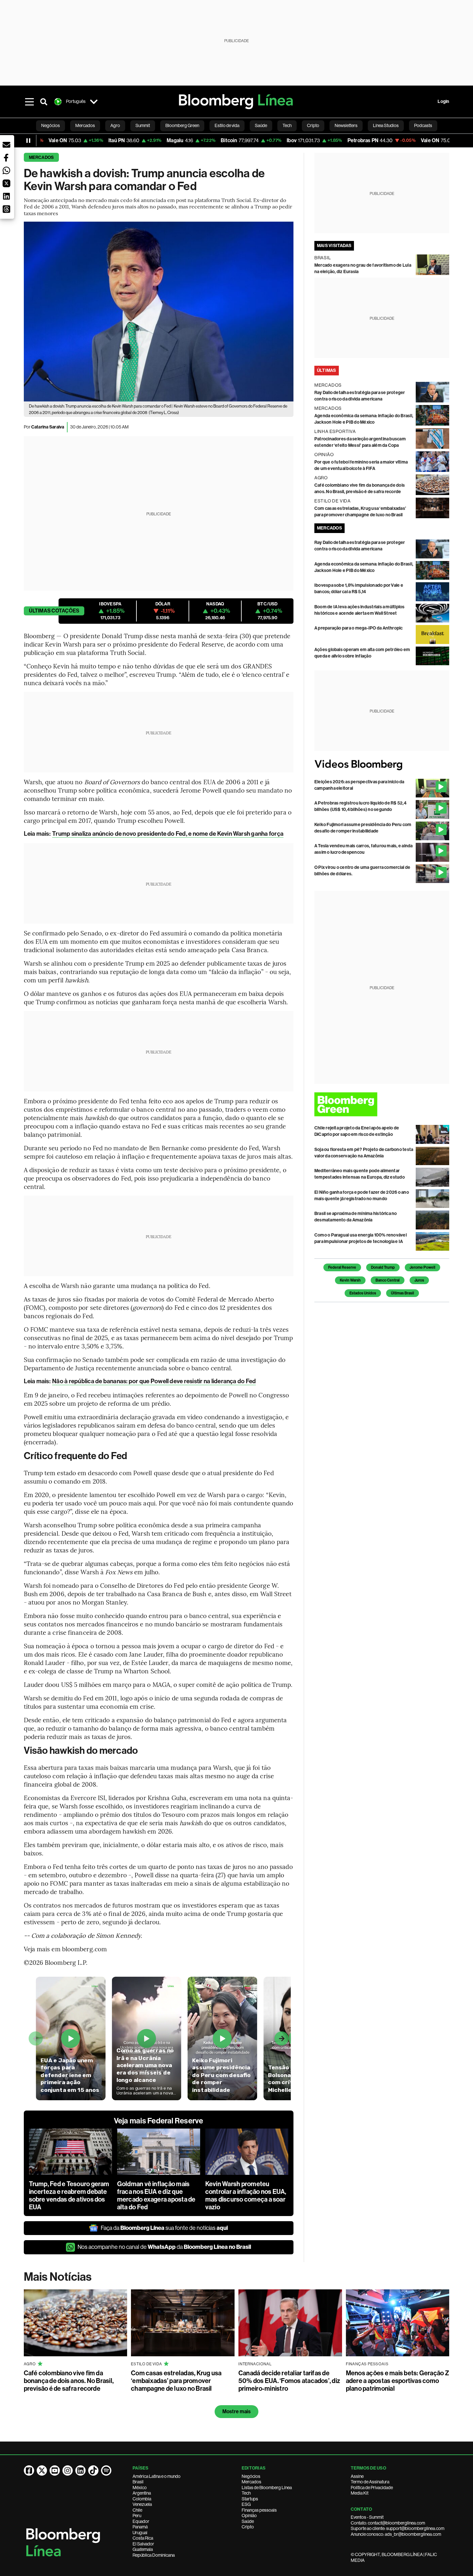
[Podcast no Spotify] (106, 2470)
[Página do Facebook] (29, 2470)
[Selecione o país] (94, 102)
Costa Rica (143, 2538)
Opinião (249, 2516)
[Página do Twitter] (42, 2470)
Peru (137, 2516)
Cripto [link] (313, 125)
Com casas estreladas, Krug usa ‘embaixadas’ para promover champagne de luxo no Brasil (176, 2381)
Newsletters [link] (346, 125)
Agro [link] (115, 125)
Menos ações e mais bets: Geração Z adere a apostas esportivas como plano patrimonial (398, 2381)
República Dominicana (154, 2555)
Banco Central (388, 1280)
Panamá (140, 2527)
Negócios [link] (51, 125)
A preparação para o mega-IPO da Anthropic (359, 628)
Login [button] (443, 101)
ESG (246, 2504)
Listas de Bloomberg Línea (267, 2488)
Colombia (142, 2499)
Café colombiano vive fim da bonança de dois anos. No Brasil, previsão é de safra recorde (69, 2381)
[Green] (382, 1104)
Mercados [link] (85, 125)
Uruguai (140, 2533)
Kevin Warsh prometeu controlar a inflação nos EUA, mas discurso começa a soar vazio (246, 2195)
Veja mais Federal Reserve (159, 2121)
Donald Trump (383, 1267)
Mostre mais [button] (237, 2411)
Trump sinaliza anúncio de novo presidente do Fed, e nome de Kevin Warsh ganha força (168, 834)
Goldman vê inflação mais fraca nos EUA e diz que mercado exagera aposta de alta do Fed (156, 2195)
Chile (137, 2510)
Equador (141, 2521)
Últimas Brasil (403, 1293)
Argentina (142, 2493)
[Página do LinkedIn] (80, 2470)
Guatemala (143, 2549)
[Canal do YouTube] (55, 2470)
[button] (6, 145)
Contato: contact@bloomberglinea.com (388, 2523)
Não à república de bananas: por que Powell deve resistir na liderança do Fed (154, 1381)
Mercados (42, 157)
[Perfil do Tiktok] (93, 2470)
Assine (357, 2476)
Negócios (251, 2476)
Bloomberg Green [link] (182, 125)
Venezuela (142, 2504)
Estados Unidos (363, 1293)
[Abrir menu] (30, 102)
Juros (419, 1280)
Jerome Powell (422, 1267)
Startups (250, 2499)
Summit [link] (143, 125)
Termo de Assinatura (370, 2482)
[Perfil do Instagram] (68, 2470)
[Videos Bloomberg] (382, 765)
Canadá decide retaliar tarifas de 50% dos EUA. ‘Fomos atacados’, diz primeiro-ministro (289, 2381)
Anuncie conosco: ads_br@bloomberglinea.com (396, 2534)
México (140, 2488)
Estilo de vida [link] (227, 125)
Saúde (248, 2521)
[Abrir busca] (44, 102)
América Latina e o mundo (157, 2476)
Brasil (138, 2482)
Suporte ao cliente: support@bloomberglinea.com (398, 2528)
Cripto (248, 2527)
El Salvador (143, 2544)
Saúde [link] (261, 125)
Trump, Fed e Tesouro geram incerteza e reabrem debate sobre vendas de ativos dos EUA (69, 2195)
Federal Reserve (342, 1267)
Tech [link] (287, 125)
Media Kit (360, 2493)
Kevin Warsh (350, 1280)
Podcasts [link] (423, 125)
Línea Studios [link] (386, 125)
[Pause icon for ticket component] (28, 141)
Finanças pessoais (259, 2510)
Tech (246, 2493)
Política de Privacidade (372, 2488)
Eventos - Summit (367, 2517)
